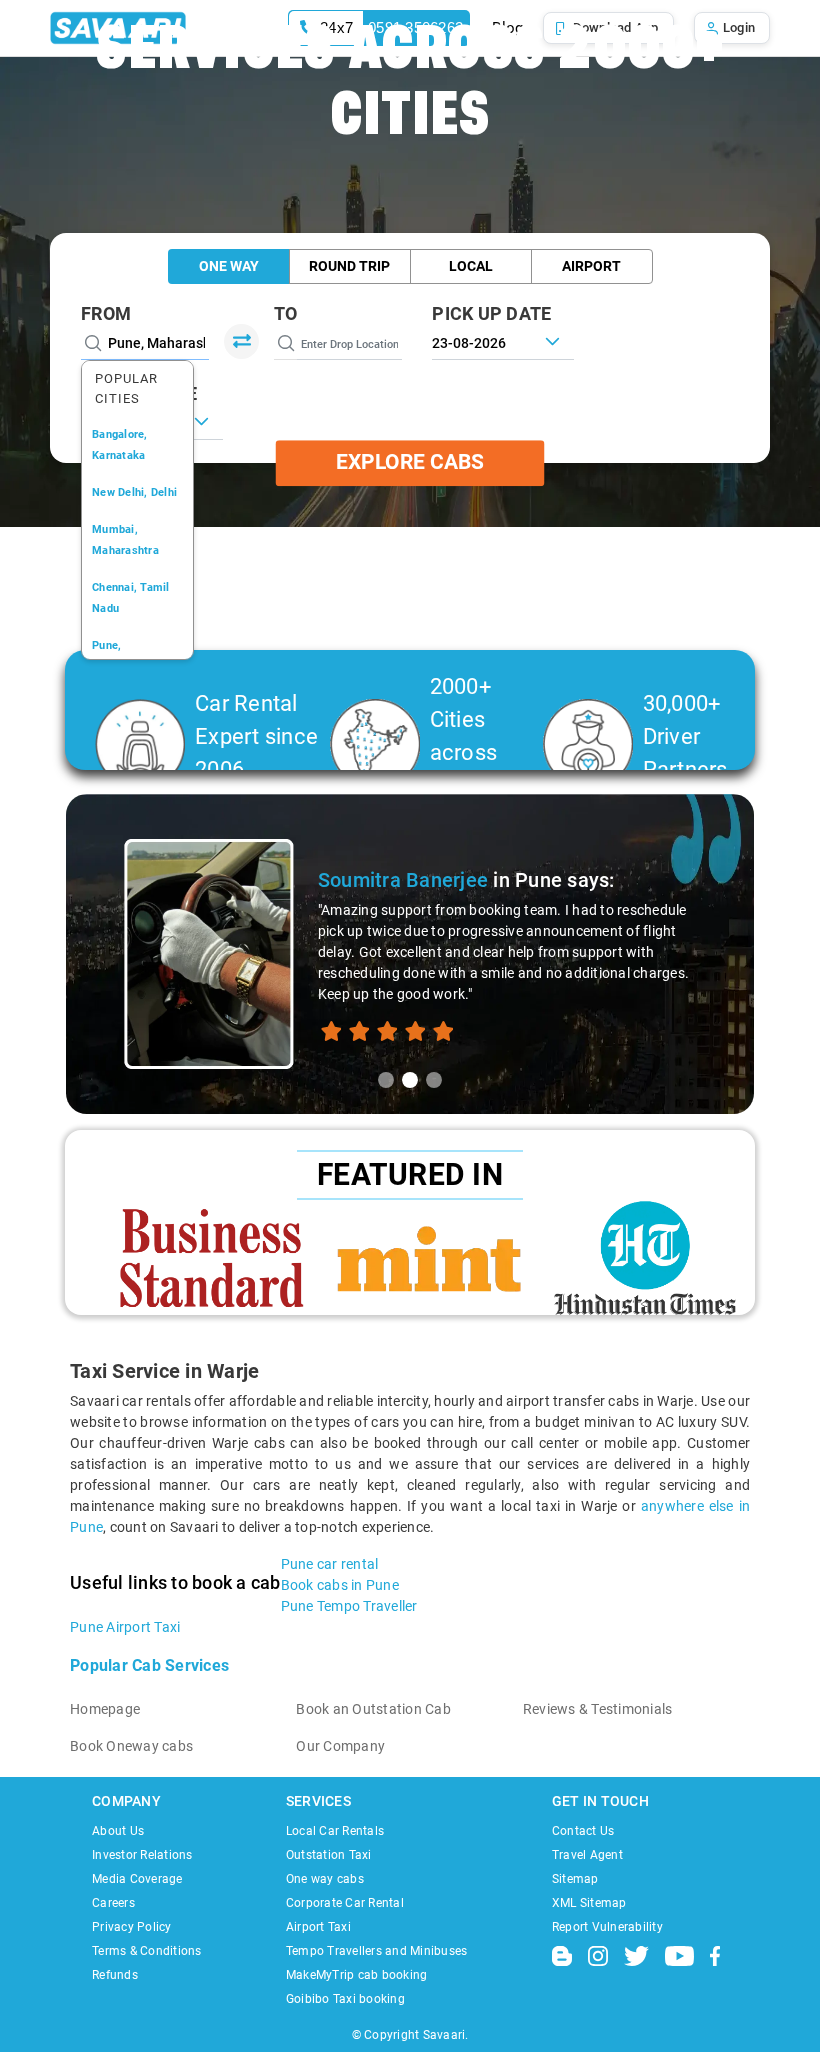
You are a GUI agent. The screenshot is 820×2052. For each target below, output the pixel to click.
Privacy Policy (132, 1927)
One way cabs (325, 1879)
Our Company (340, 1746)
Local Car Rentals (335, 1831)
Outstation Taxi (329, 1855)
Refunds (115, 1975)
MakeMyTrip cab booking (357, 1975)
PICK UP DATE (491, 313)
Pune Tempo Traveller (349, 1606)
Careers (113, 1903)
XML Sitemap (589, 1903)
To (286, 313)
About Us (118, 1831)
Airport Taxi (318, 1927)
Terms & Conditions (147, 1951)
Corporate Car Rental (345, 1903)
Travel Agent (587, 1855)
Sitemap (575, 1879)
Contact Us (583, 1831)
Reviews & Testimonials (598, 1709)
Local (471, 266)
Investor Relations (142, 1855)
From (106, 313)
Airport (591, 266)
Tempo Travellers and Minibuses (377, 1951)
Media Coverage (137, 1879)
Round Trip (349, 266)
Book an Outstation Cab (373, 1709)
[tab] (386, 1080)
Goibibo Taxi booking (345, 1999)
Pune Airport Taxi (125, 1627)
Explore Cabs (410, 463)
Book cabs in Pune (340, 1585)
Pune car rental (330, 1564)
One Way (229, 266)
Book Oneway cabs (131, 1746)
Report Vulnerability (607, 1927)
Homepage (105, 1709)
